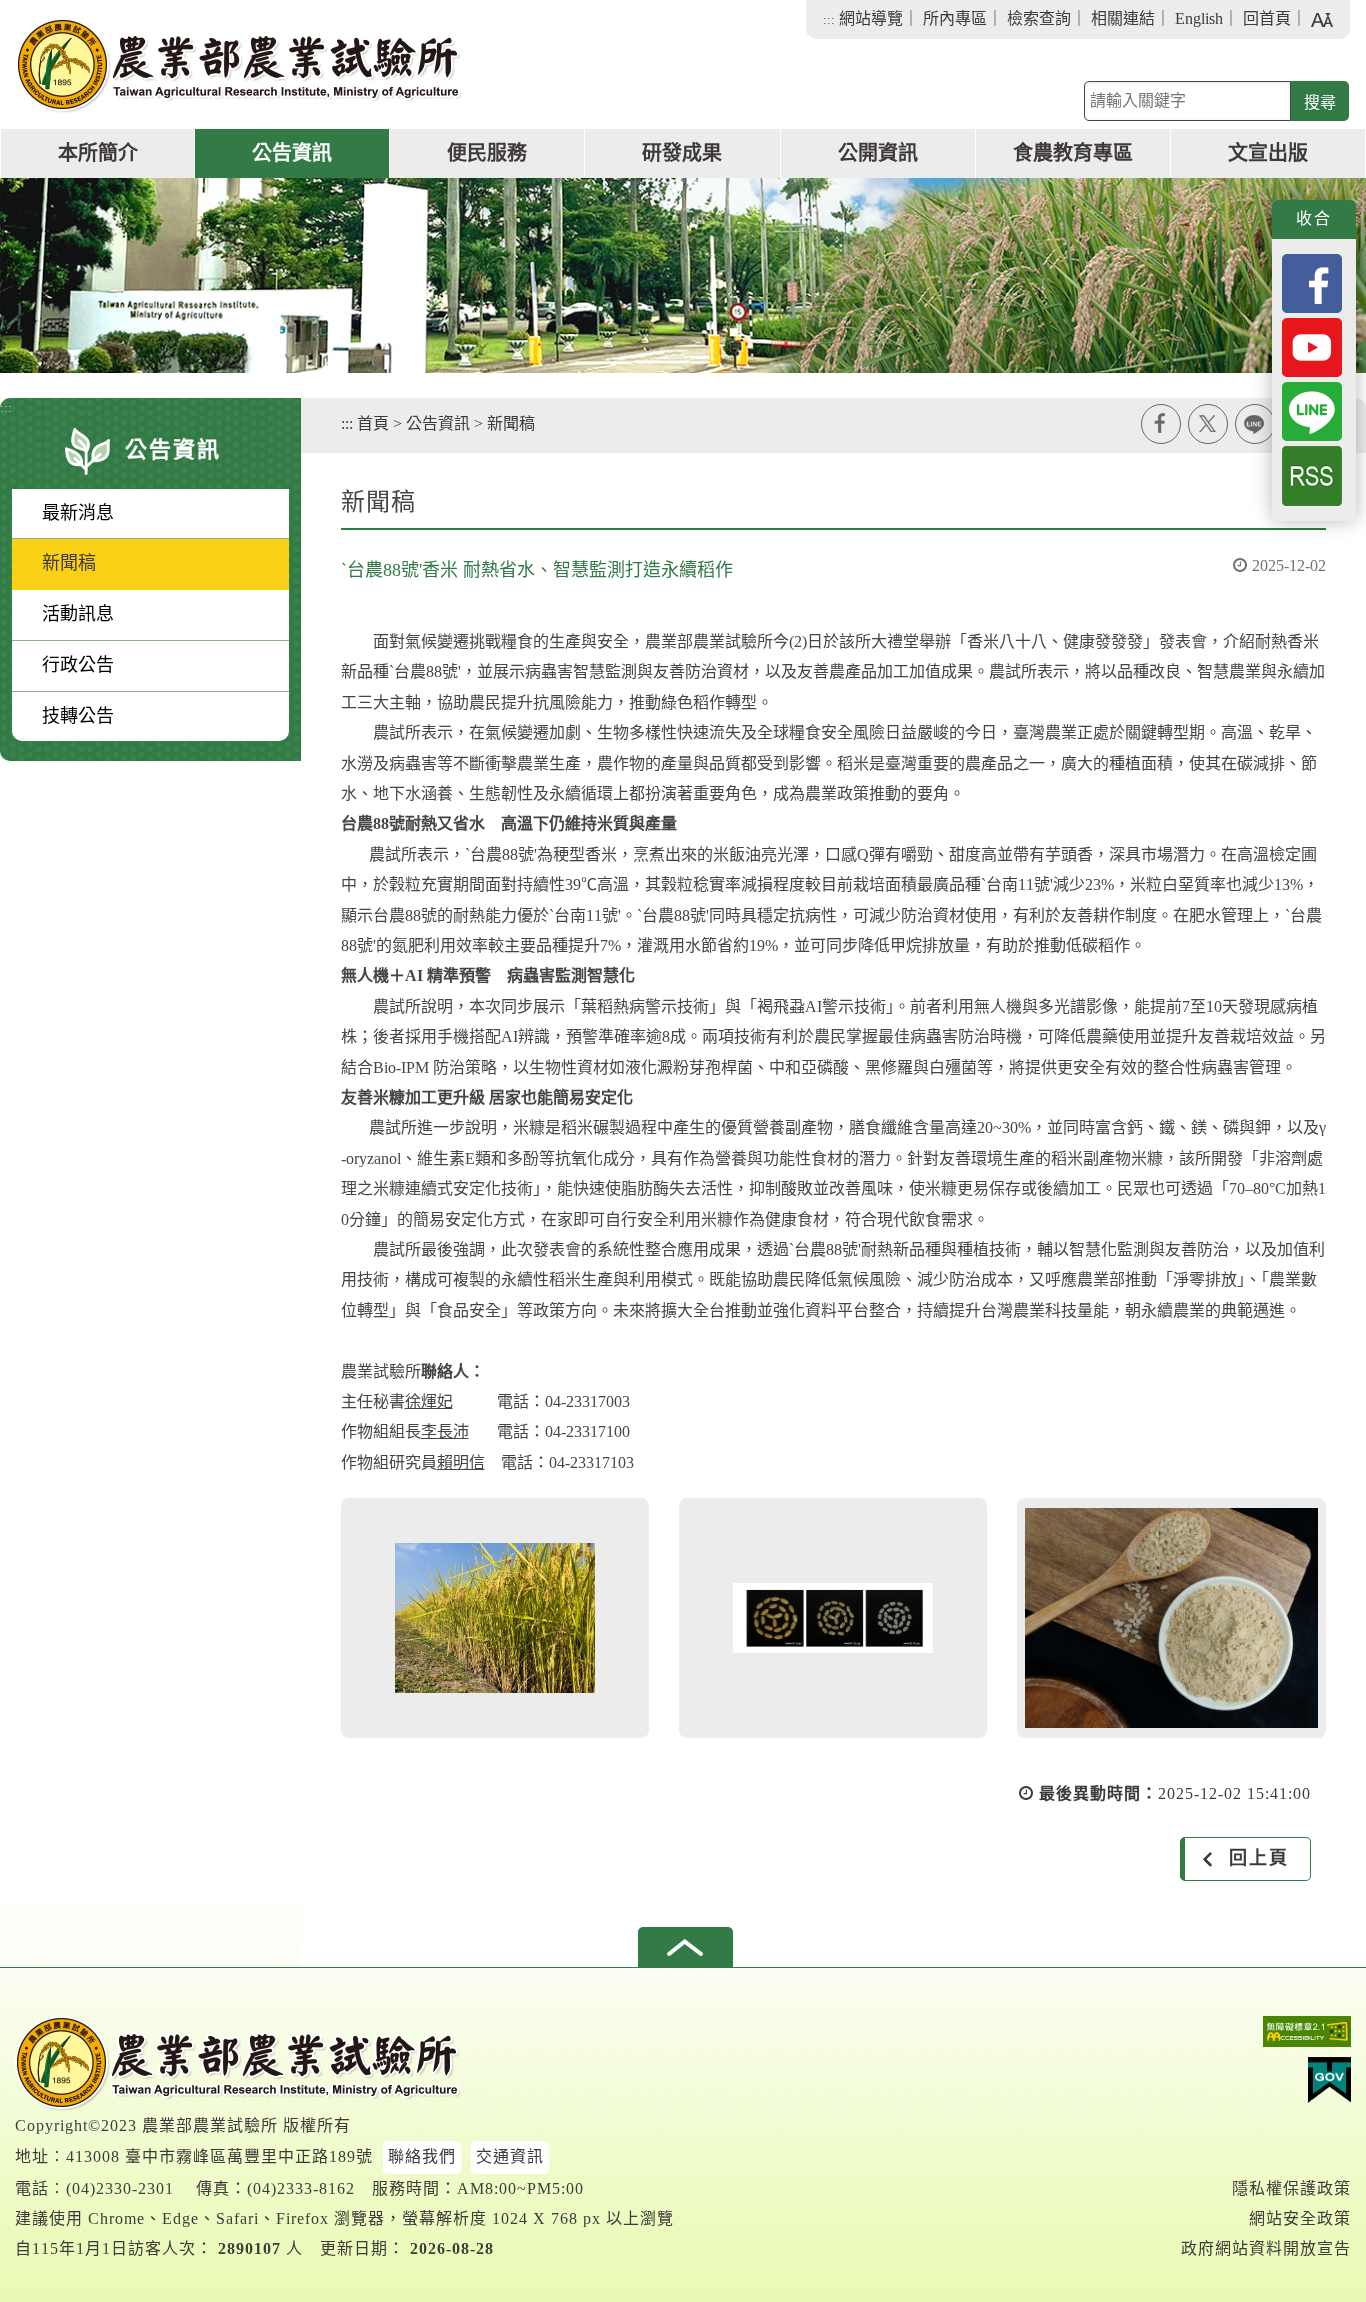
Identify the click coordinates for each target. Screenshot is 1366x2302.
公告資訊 (292, 153)
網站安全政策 (1300, 2218)
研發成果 (682, 153)
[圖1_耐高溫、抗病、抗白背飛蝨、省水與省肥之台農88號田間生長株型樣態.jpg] (495, 1618)
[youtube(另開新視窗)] (1312, 345)
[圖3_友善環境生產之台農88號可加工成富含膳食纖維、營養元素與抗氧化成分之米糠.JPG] (1171, 1618)
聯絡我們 (422, 2156)
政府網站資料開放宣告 (1266, 2248)
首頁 (373, 423)
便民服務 (487, 153)
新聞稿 (69, 563)
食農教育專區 (1073, 153)
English (1199, 18)
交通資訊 (510, 2156)
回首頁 (1267, 18)
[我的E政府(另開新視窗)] (1266, 2085)
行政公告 (78, 665)
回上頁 (1259, 1858)
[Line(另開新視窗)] (1312, 409)
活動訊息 (78, 614)
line (1255, 424)
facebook (1161, 424)
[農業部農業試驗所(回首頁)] (239, 65)
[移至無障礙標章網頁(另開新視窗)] (1266, 2036)
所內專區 (955, 18)
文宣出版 (1268, 153)
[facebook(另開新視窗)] (1312, 281)
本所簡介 (98, 153)
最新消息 (78, 513)
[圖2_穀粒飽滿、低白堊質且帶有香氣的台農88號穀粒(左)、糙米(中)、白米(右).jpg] (833, 1618)
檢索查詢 (1039, 18)
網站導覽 (871, 18)
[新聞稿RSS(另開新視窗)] (1312, 474)
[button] (685, 1947)
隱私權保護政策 (1291, 2188)
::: (829, 19)
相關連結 (1123, 18)
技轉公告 (78, 716)
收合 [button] (1314, 218)
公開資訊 (878, 153)
